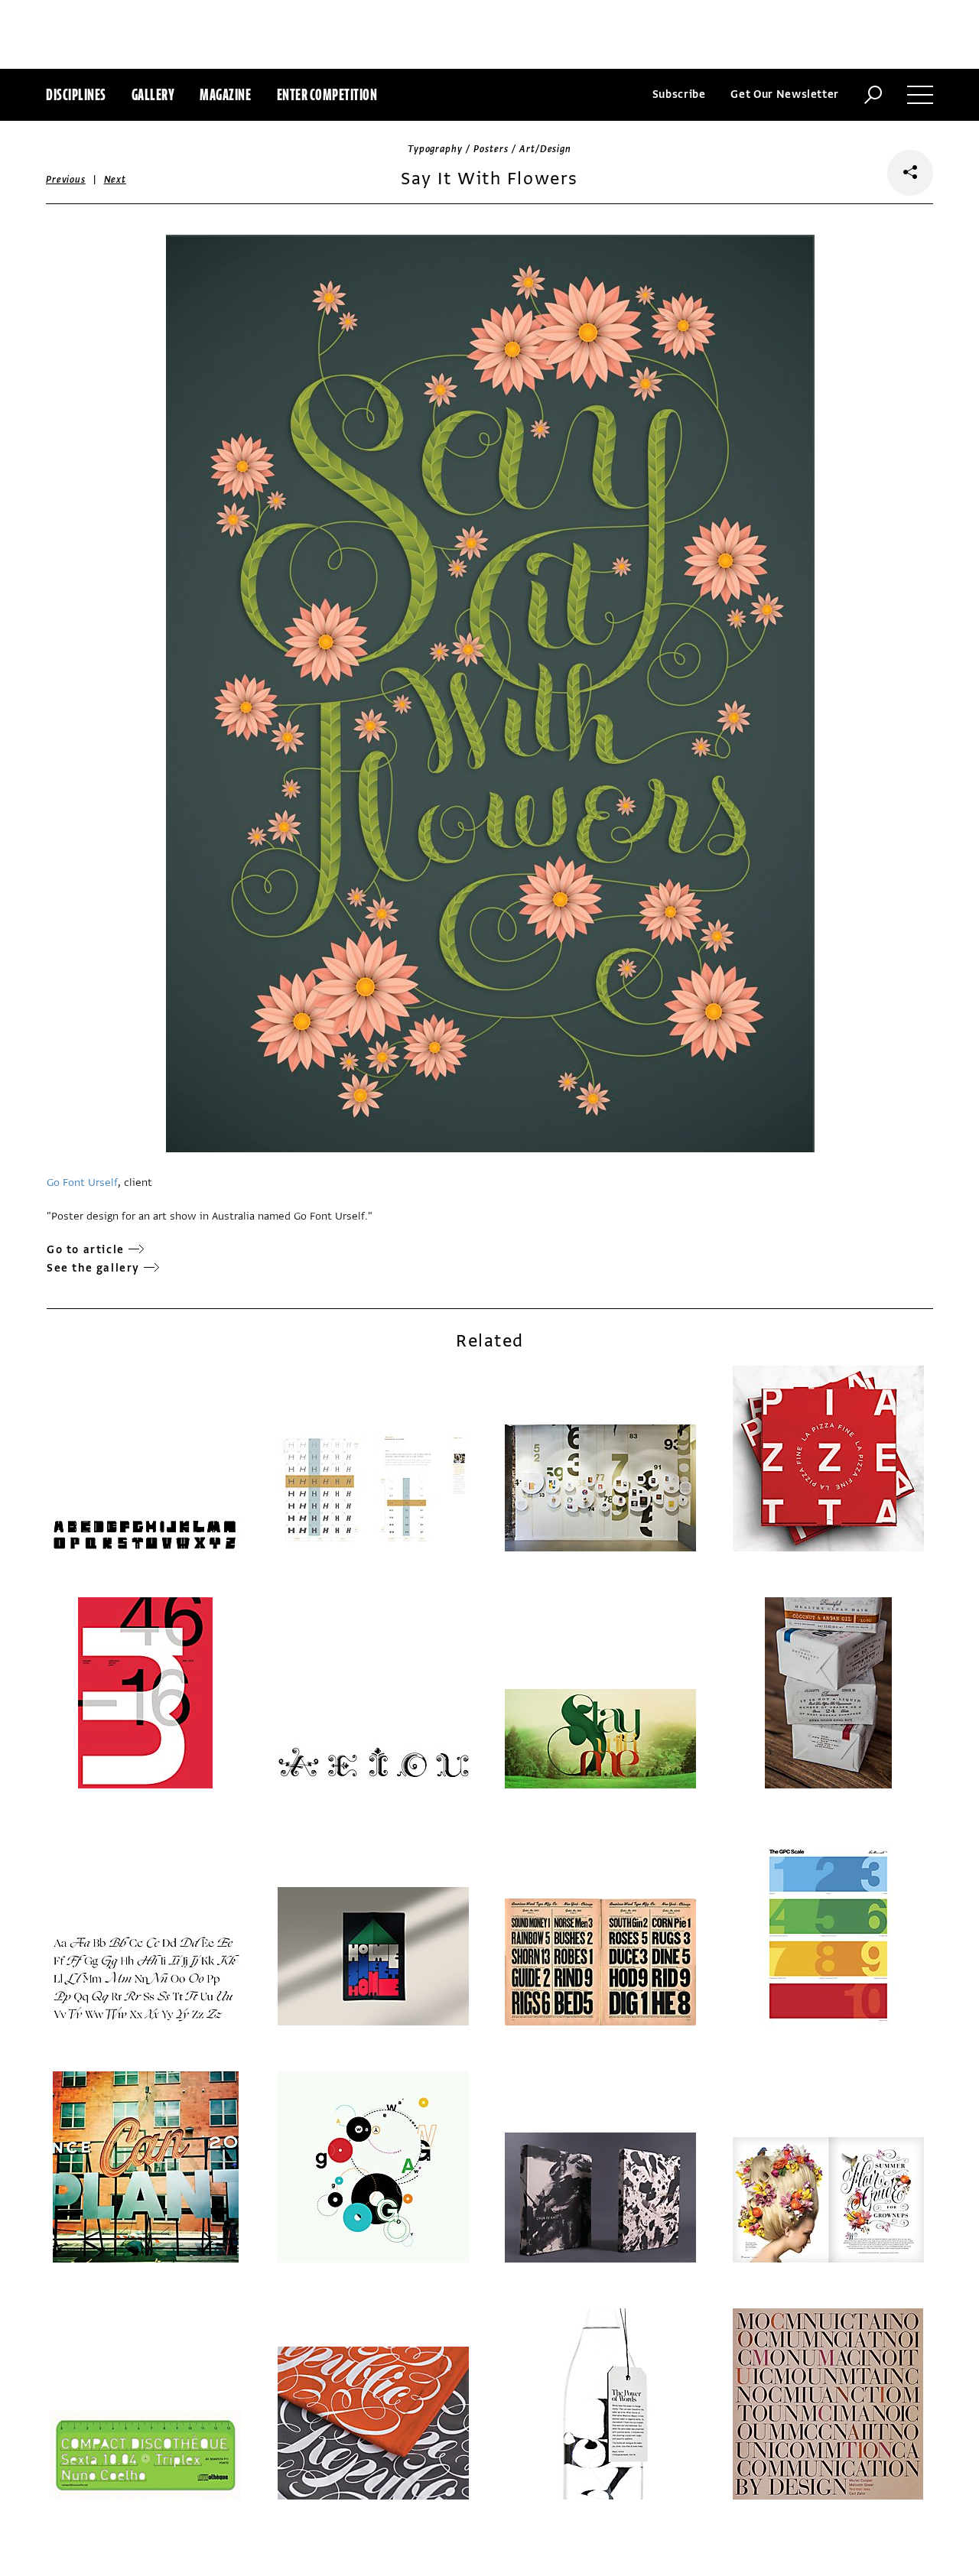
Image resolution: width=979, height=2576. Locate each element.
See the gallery (93, 1268)
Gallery (153, 94)
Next (115, 180)
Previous (66, 180)
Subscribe (679, 94)
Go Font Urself (82, 1182)
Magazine (225, 94)
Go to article (86, 1250)
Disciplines (76, 94)
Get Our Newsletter (785, 94)
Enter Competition (327, 94)
